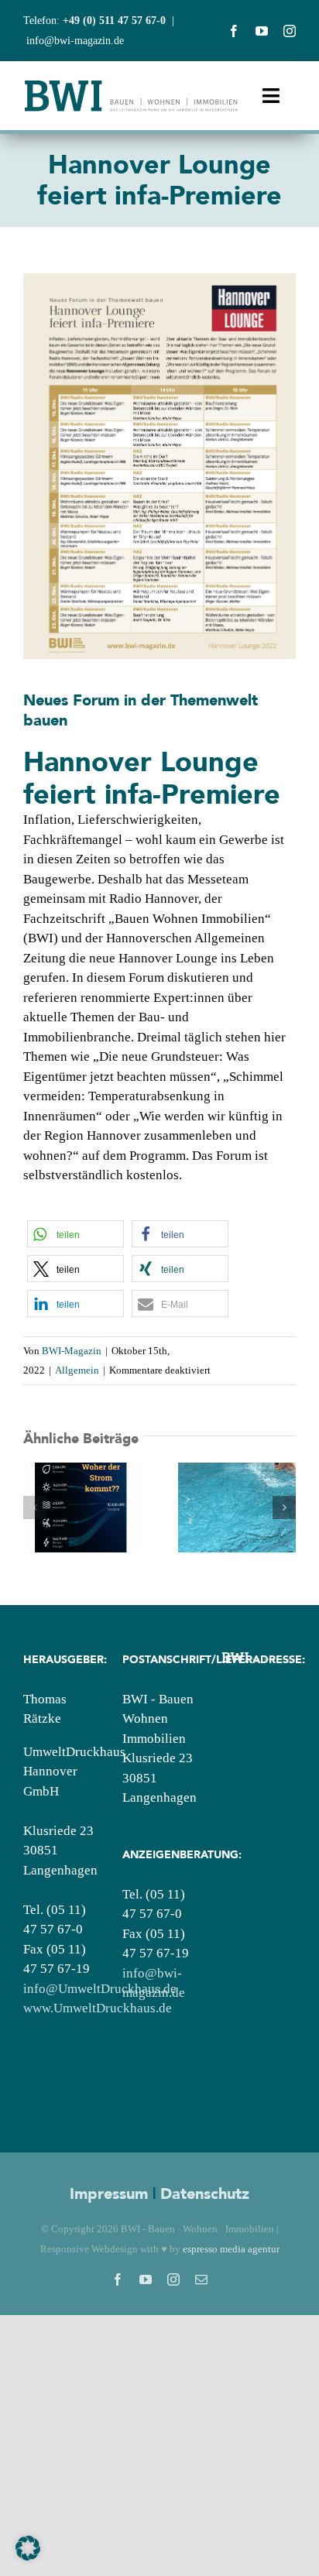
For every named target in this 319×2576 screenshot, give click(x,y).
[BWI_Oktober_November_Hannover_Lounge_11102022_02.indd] (159, 280)
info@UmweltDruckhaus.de (100, 1989)
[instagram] (290, 31)
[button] (75, 1234)
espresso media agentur (231, 2249)
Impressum (109, 2194)
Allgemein (77, 1370)
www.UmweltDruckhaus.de (98, 2008)
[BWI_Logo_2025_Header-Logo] (131, 85)
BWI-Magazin (72, 1351)
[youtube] (262, 31)
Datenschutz (205, 2194)
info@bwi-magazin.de (75, 41)
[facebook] (234, 31)
